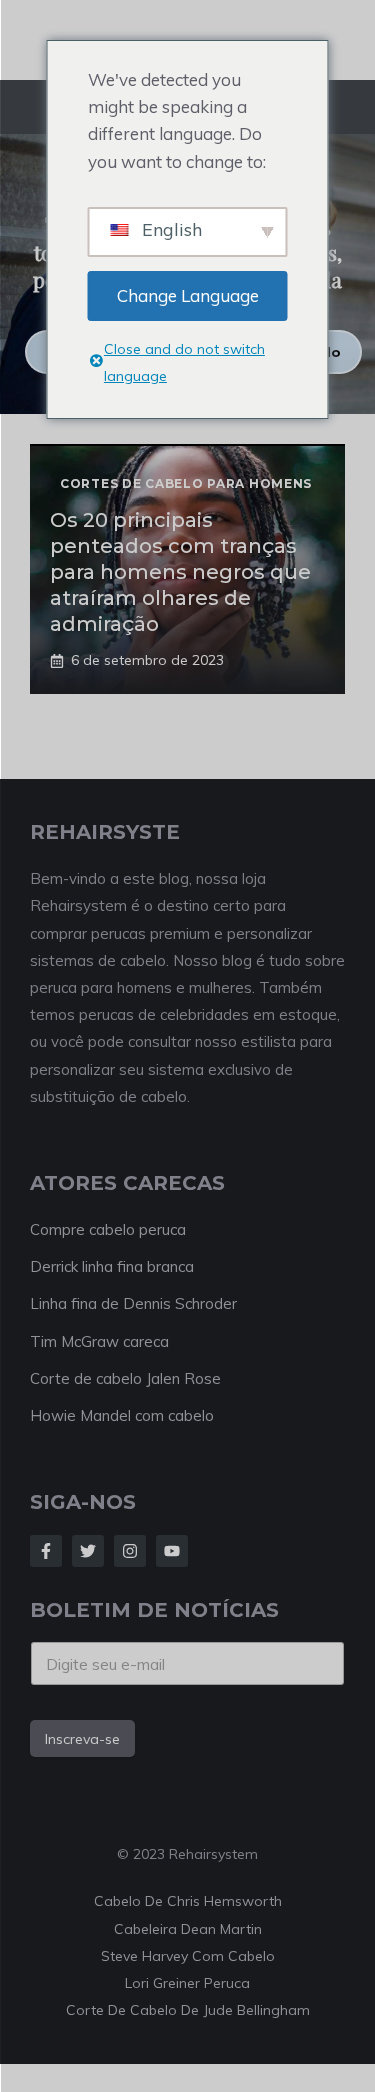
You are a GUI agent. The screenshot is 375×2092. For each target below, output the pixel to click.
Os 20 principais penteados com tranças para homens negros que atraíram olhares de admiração (180, 572)
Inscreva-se (82, 1739)
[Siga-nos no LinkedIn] (172, 1551)
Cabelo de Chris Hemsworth (188, 1901)
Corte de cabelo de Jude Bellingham (188, 2010)
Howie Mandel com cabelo (122, 1415)
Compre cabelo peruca (108, 1229)
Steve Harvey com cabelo (188, 1956)
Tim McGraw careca (99, 1341)
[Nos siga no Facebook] (46, 1551)
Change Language (188, 295)
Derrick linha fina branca (112, 1266)
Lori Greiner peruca (187, 1983)
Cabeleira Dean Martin (188, 1929)
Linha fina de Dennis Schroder (133, 1303)
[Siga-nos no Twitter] (88, 1551)
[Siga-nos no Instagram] (130, 1551)
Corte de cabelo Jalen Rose (125, 1378)
